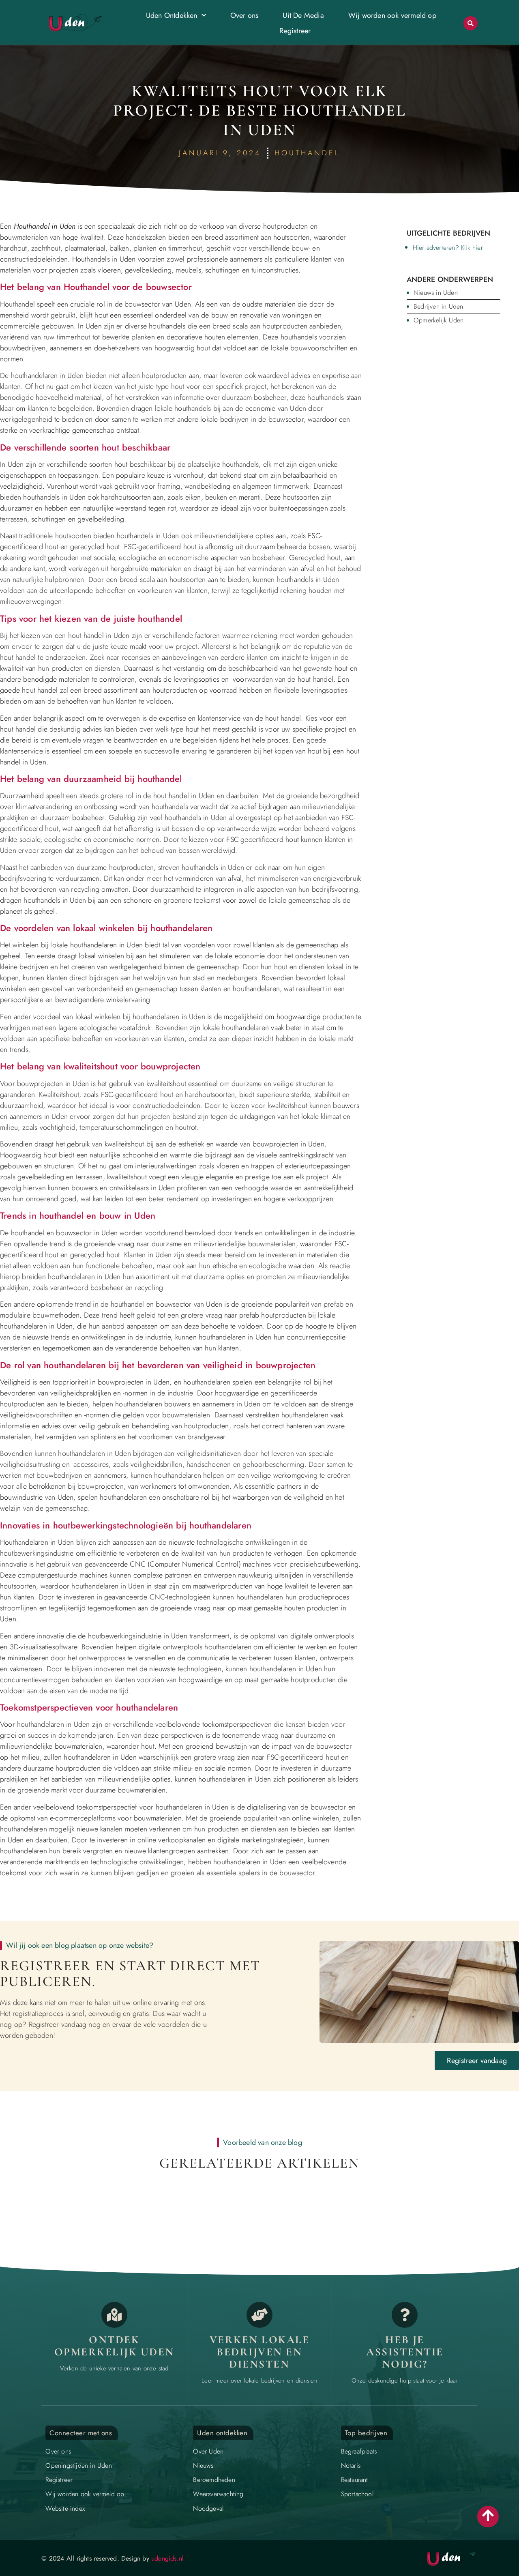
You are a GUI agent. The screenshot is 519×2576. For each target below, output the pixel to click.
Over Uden (208, 2451)
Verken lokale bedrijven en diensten (260, 2352)
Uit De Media (303, 15)
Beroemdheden (214, 2480)
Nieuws (203, 2465)
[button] (471, 23)
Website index (65, 2508)
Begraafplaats (359, 2451)
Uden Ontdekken (172, 15)
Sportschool (357, 2494)
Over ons (244, 15)
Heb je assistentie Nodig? (405, 2352)
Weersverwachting (218, 2494)
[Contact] (405, 2315)
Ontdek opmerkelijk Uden (114, 2346)
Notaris (351, 2465)
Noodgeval (208, 2508)
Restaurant (355, 2480)
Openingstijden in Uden (78, 2465)
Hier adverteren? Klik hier (448, 248)
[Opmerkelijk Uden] (114, 2315)
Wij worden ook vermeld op (392, 15)
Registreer (295, 31)
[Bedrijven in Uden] (259, 2315)
